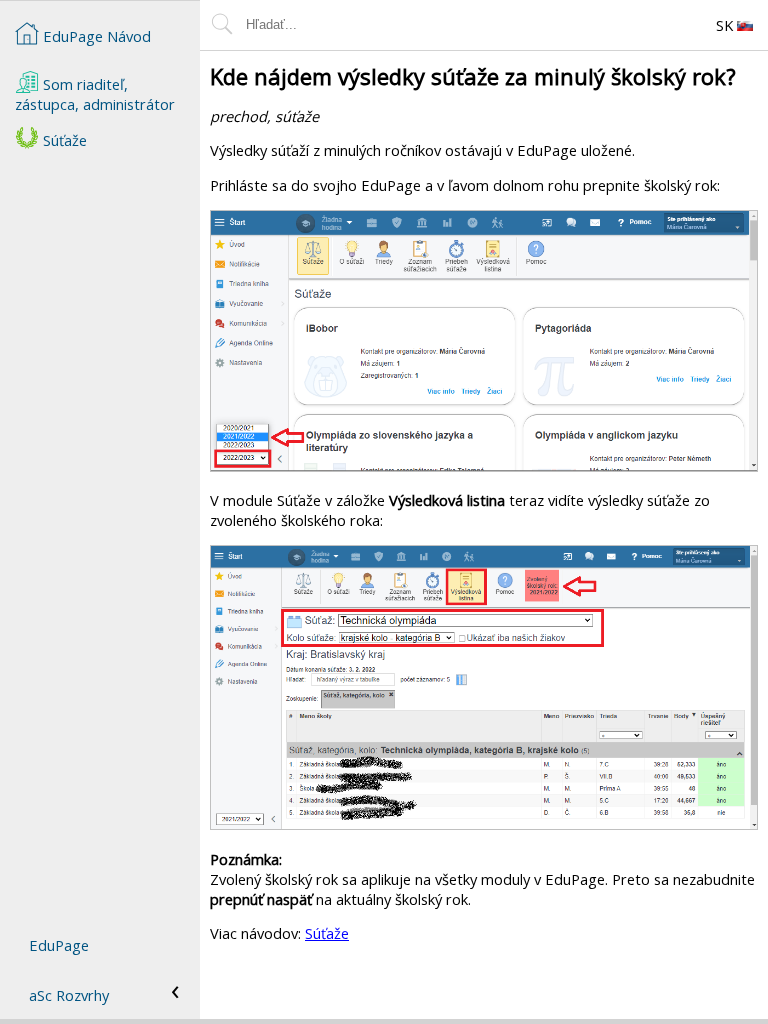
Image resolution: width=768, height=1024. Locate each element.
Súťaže (327, 933)
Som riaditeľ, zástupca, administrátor (95, 94)
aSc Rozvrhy (69, 995)
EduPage (59, 945)
